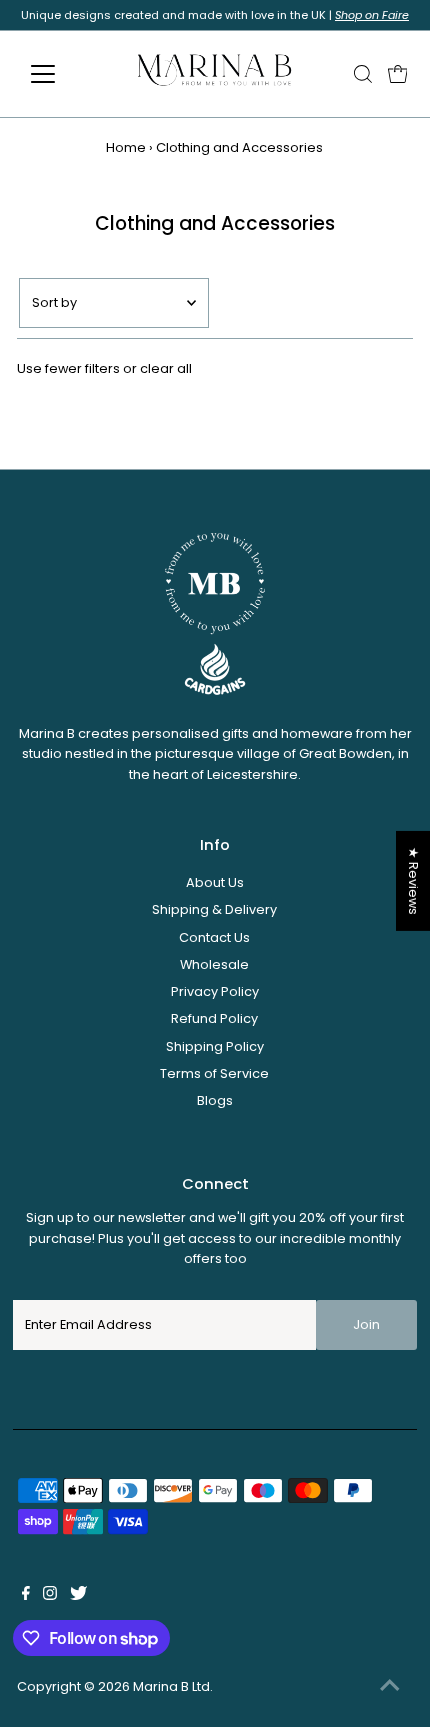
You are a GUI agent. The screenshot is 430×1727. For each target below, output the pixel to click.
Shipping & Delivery (214, 909)
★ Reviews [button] (413, 880)
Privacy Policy (215, 991)
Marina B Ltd (171, 1686)
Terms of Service (214, 1073)
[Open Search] (363, 74)
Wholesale (214, 964)
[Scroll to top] (390, 1687)
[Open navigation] (64, 74)
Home (126, 147)
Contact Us (214, 937)
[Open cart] (398, 74)
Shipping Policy (215, 1046)
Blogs (215, 1100)
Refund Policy (214, 1018)
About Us (215, 882)
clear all (166, 368)
